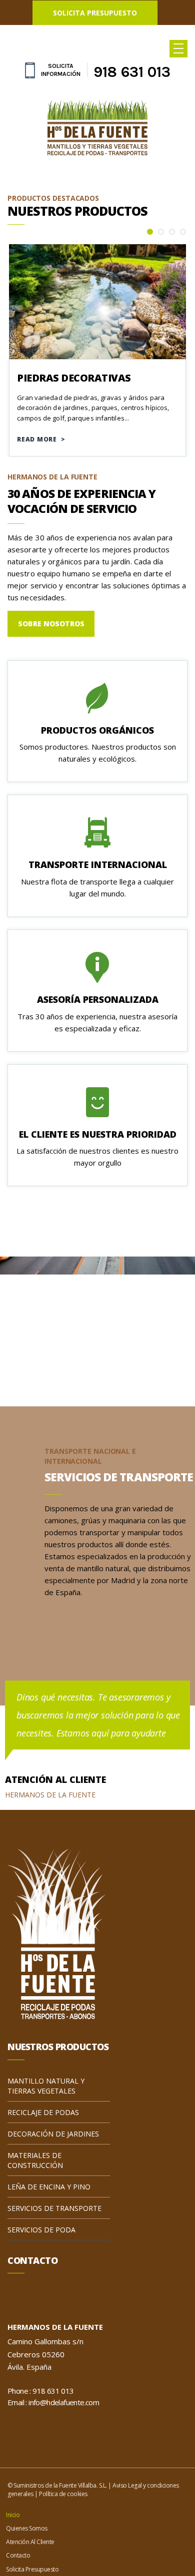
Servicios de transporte (54, 2208)
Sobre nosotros (51, 624)
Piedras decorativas (74, 378)
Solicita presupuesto (95, 13)
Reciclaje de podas (43, 2112)
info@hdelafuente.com (64, 2402)
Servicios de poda (41, 2230)
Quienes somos (27, 2556)
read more (41, 439)
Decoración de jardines (53, 2134)
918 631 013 (132, 72)
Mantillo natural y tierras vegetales (46, 2086)
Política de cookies (63, 2494)
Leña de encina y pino (49, 2187)
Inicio (13, 2524)
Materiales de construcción (35, 2160)
